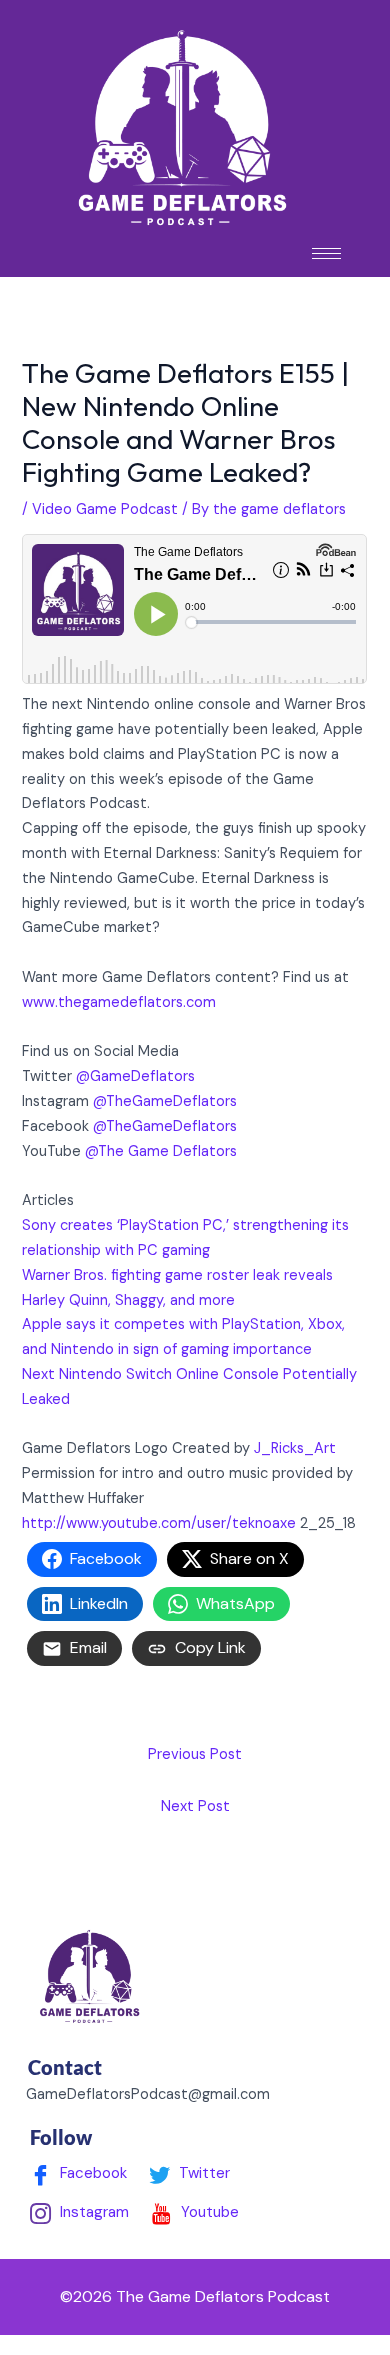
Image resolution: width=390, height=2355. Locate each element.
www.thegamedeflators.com (119, 1002)
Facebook (91, 2173)
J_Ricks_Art (295, 1448)
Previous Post (195, 1754)
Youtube (208, 2212)
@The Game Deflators (161, 1151)
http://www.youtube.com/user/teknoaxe (159, 1523)
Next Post (195, 1806)
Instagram (92, 2212)
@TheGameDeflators (165, 1101)
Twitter (202, 2173)
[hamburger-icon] (326, 253)
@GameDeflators (135, 1076)
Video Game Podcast (105, 509)
